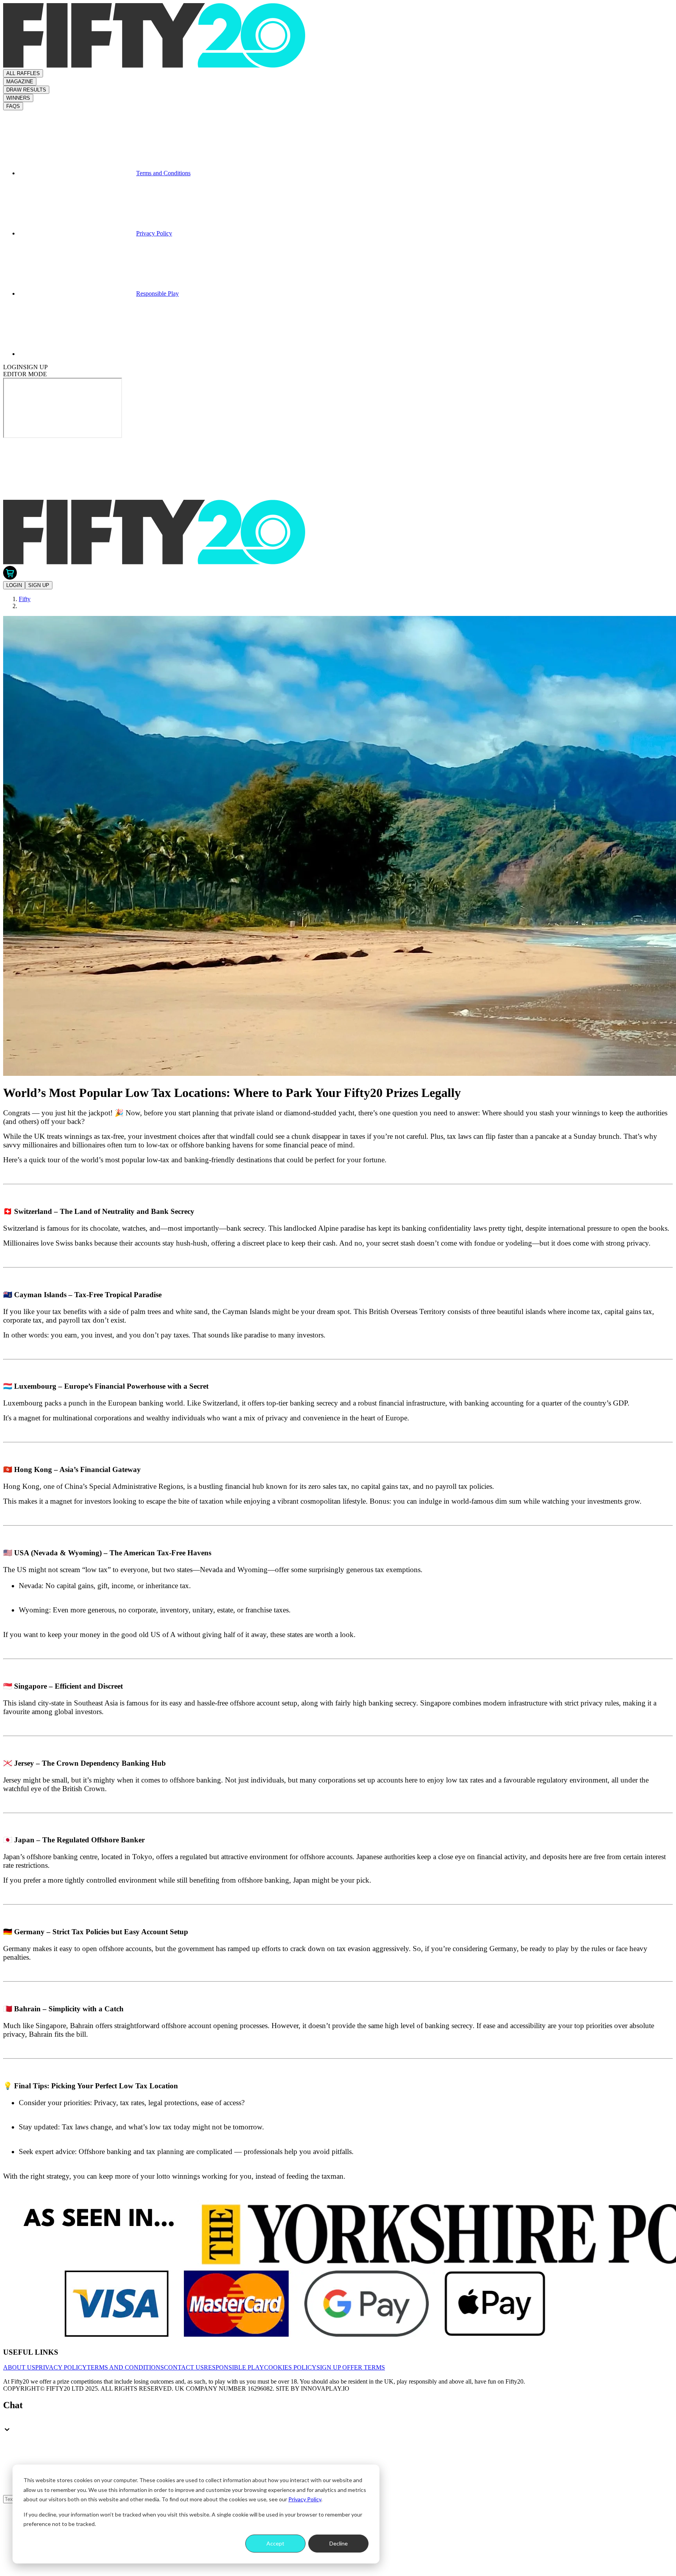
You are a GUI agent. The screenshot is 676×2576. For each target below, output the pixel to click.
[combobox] (338, 2422)
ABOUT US (19, 2367)
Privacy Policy (305, 2499)
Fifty (25, 599)
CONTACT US (184, 2367)
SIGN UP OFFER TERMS (351, 2367)
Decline (339, 2543)
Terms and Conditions (163, 173)
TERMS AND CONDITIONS (125, 2367)
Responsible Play (157, 294)
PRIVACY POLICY (61, 2367)
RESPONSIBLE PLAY (234, 2367)
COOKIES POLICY (290, 2367)
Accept (275, 2543)
